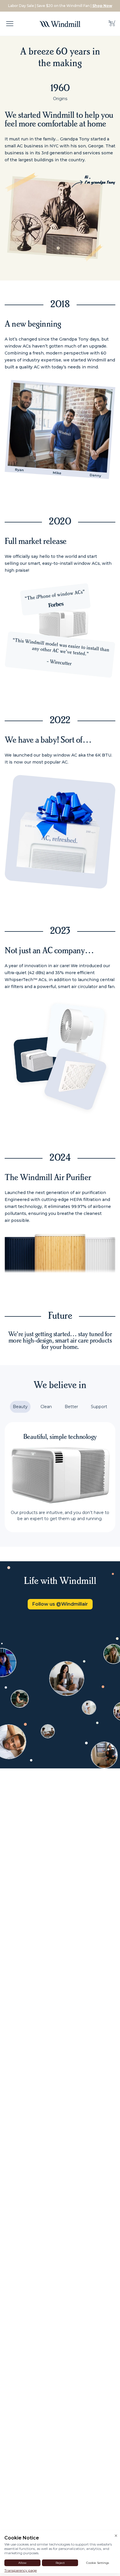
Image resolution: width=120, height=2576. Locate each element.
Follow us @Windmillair (60, 1604)
